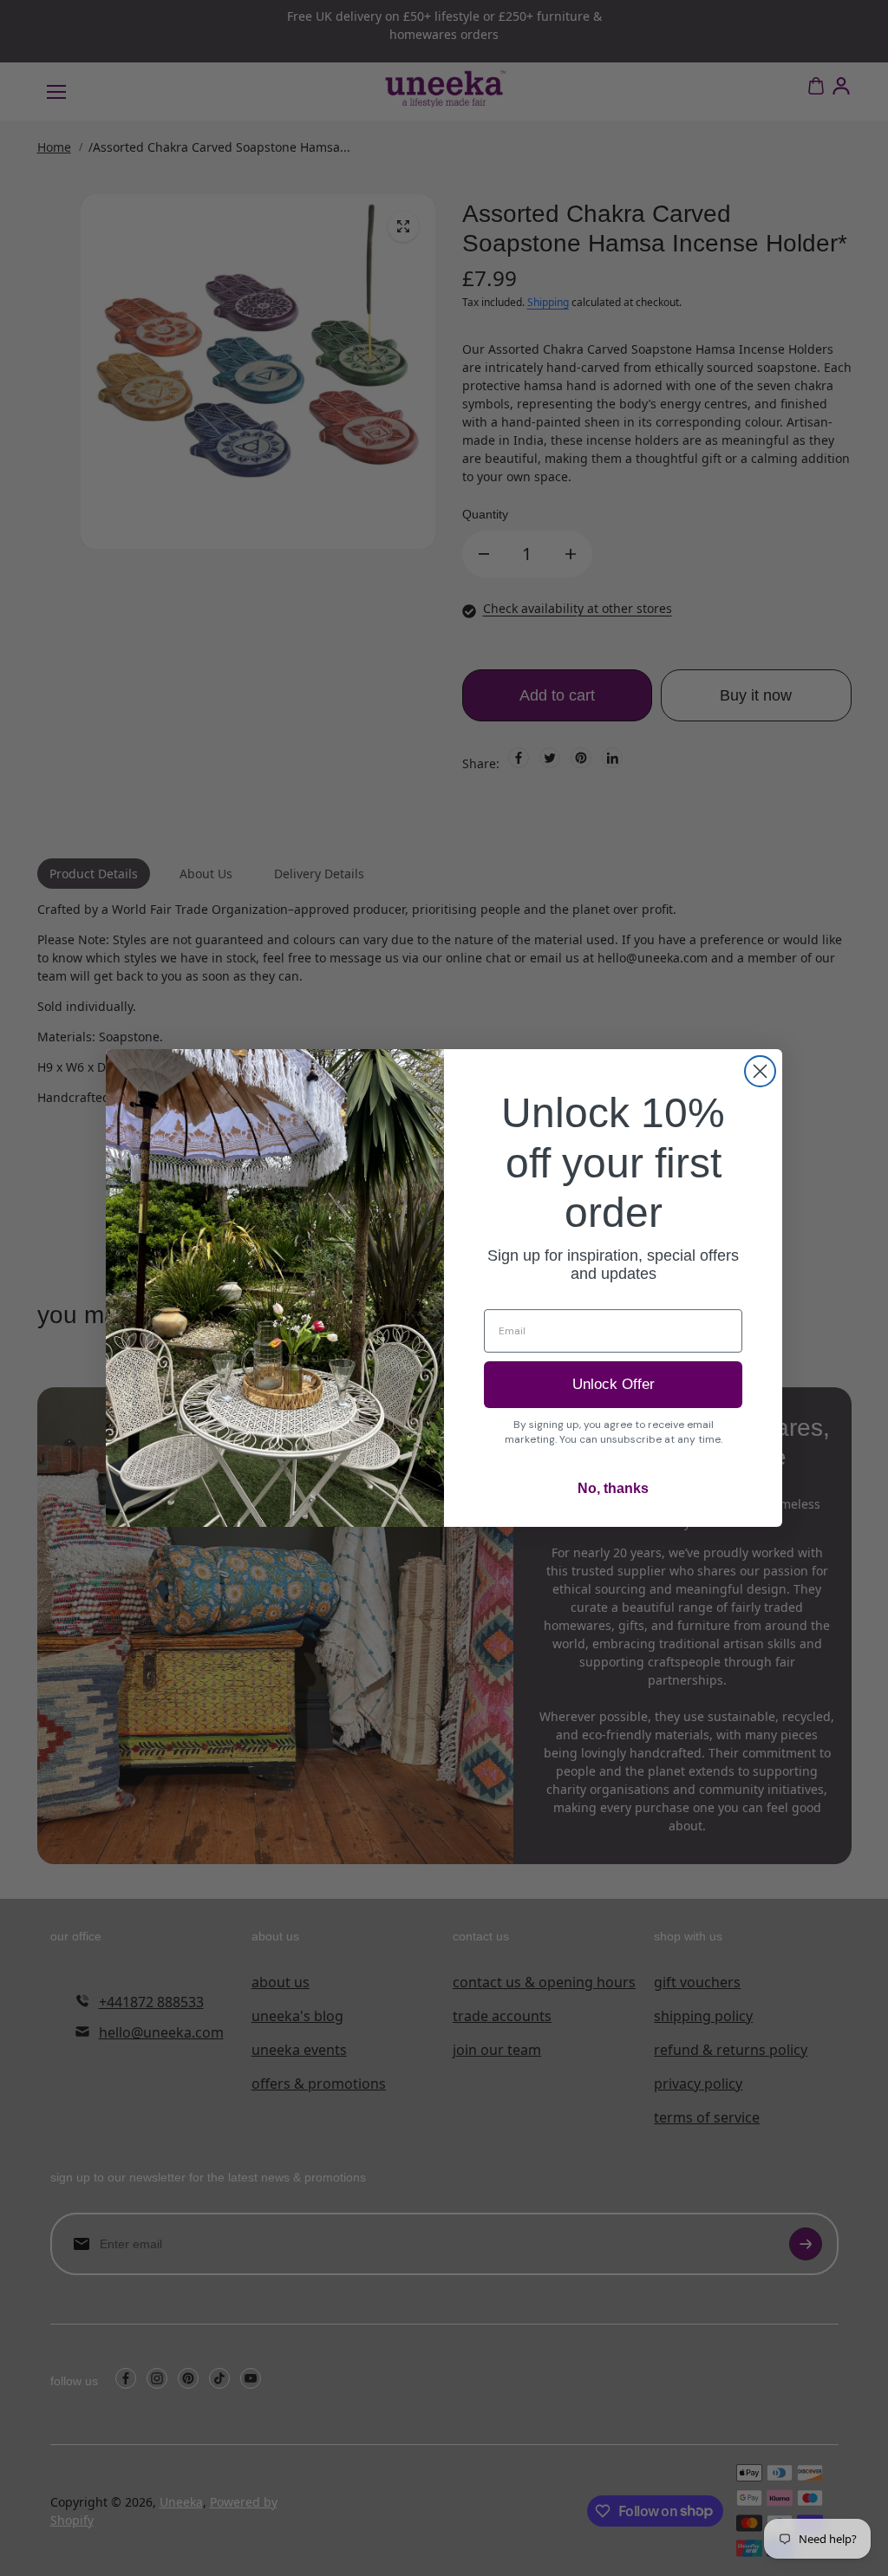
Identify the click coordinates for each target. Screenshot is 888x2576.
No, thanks (613, 1488)
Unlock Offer (614, 1384)
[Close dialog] (760, 1071)
